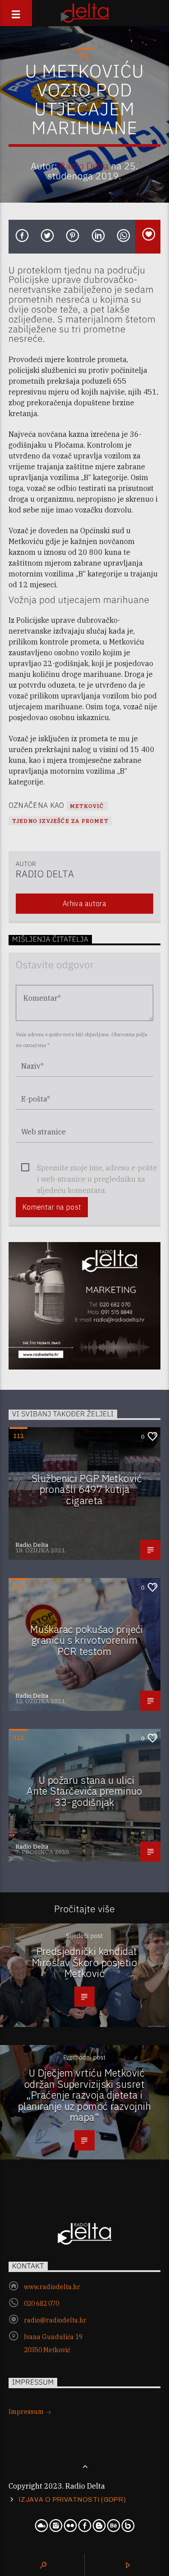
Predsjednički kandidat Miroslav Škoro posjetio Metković (85, 1962)
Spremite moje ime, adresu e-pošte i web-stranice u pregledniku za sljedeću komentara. (97, 1168)
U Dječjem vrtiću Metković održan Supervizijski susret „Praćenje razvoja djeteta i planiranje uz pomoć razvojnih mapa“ (84, 2095)
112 (84, 57)
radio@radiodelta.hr (55, 2320)
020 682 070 (41, 2304)
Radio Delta (84, 166)
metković (87, 806)
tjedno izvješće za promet (60, 821)
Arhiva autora (84, 903)
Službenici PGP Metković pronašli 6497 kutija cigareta (87, 1489)
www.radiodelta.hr (52, 2287)
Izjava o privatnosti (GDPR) (72, 2499)
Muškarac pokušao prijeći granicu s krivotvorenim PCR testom (87, 1640)
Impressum (27, 2412)
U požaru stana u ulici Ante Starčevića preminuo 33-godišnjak (84, 1791)
